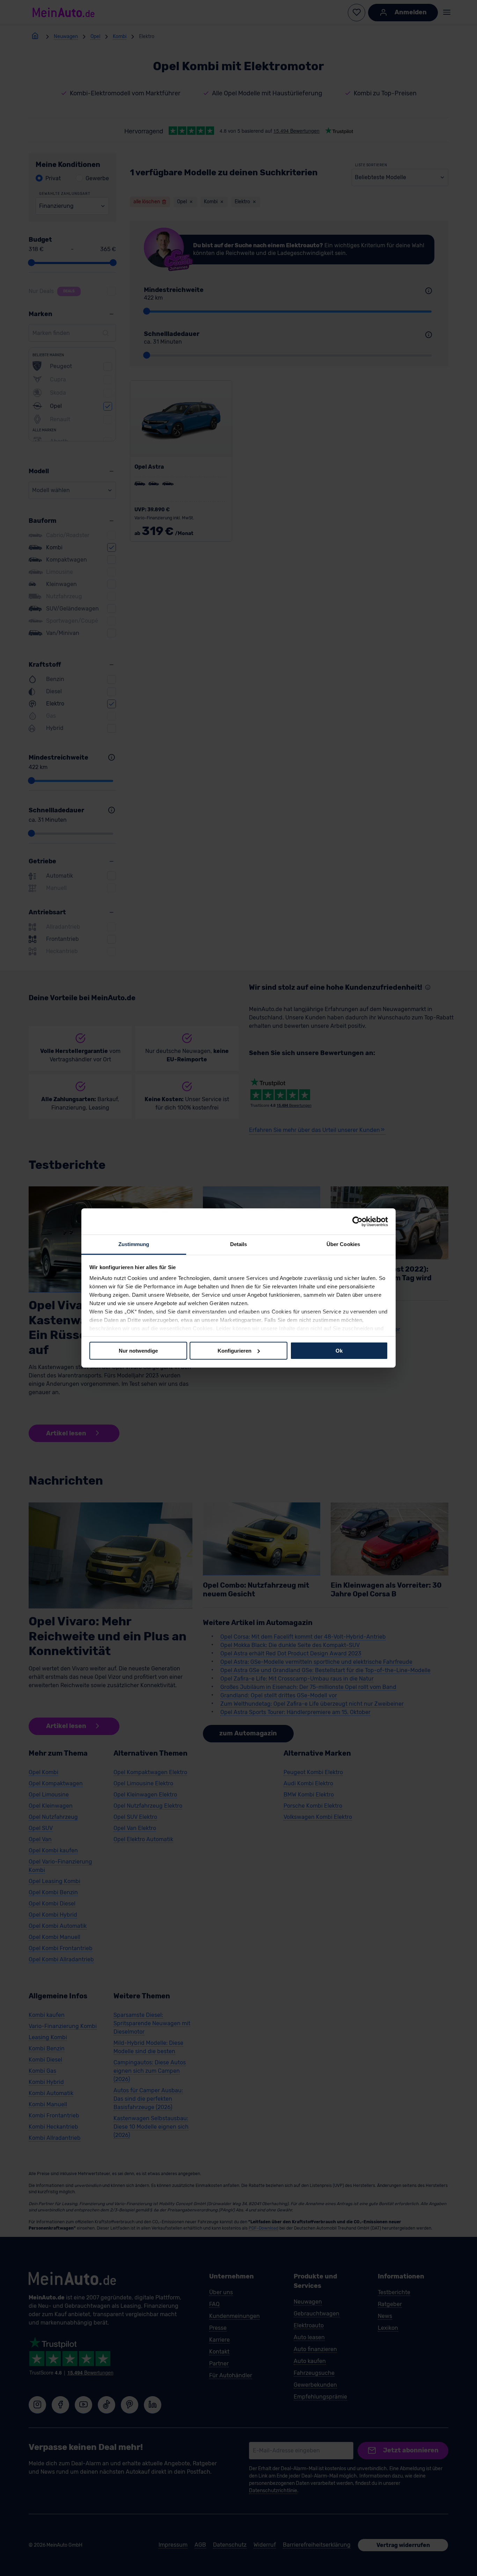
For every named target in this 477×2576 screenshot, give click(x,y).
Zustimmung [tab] (134, 1244)
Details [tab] (239, 1244)
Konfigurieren (234, 1350)
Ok (339, 1350)
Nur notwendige (138, 1350)
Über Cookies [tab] (343, 1244)
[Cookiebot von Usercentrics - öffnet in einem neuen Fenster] (357, 1221)
